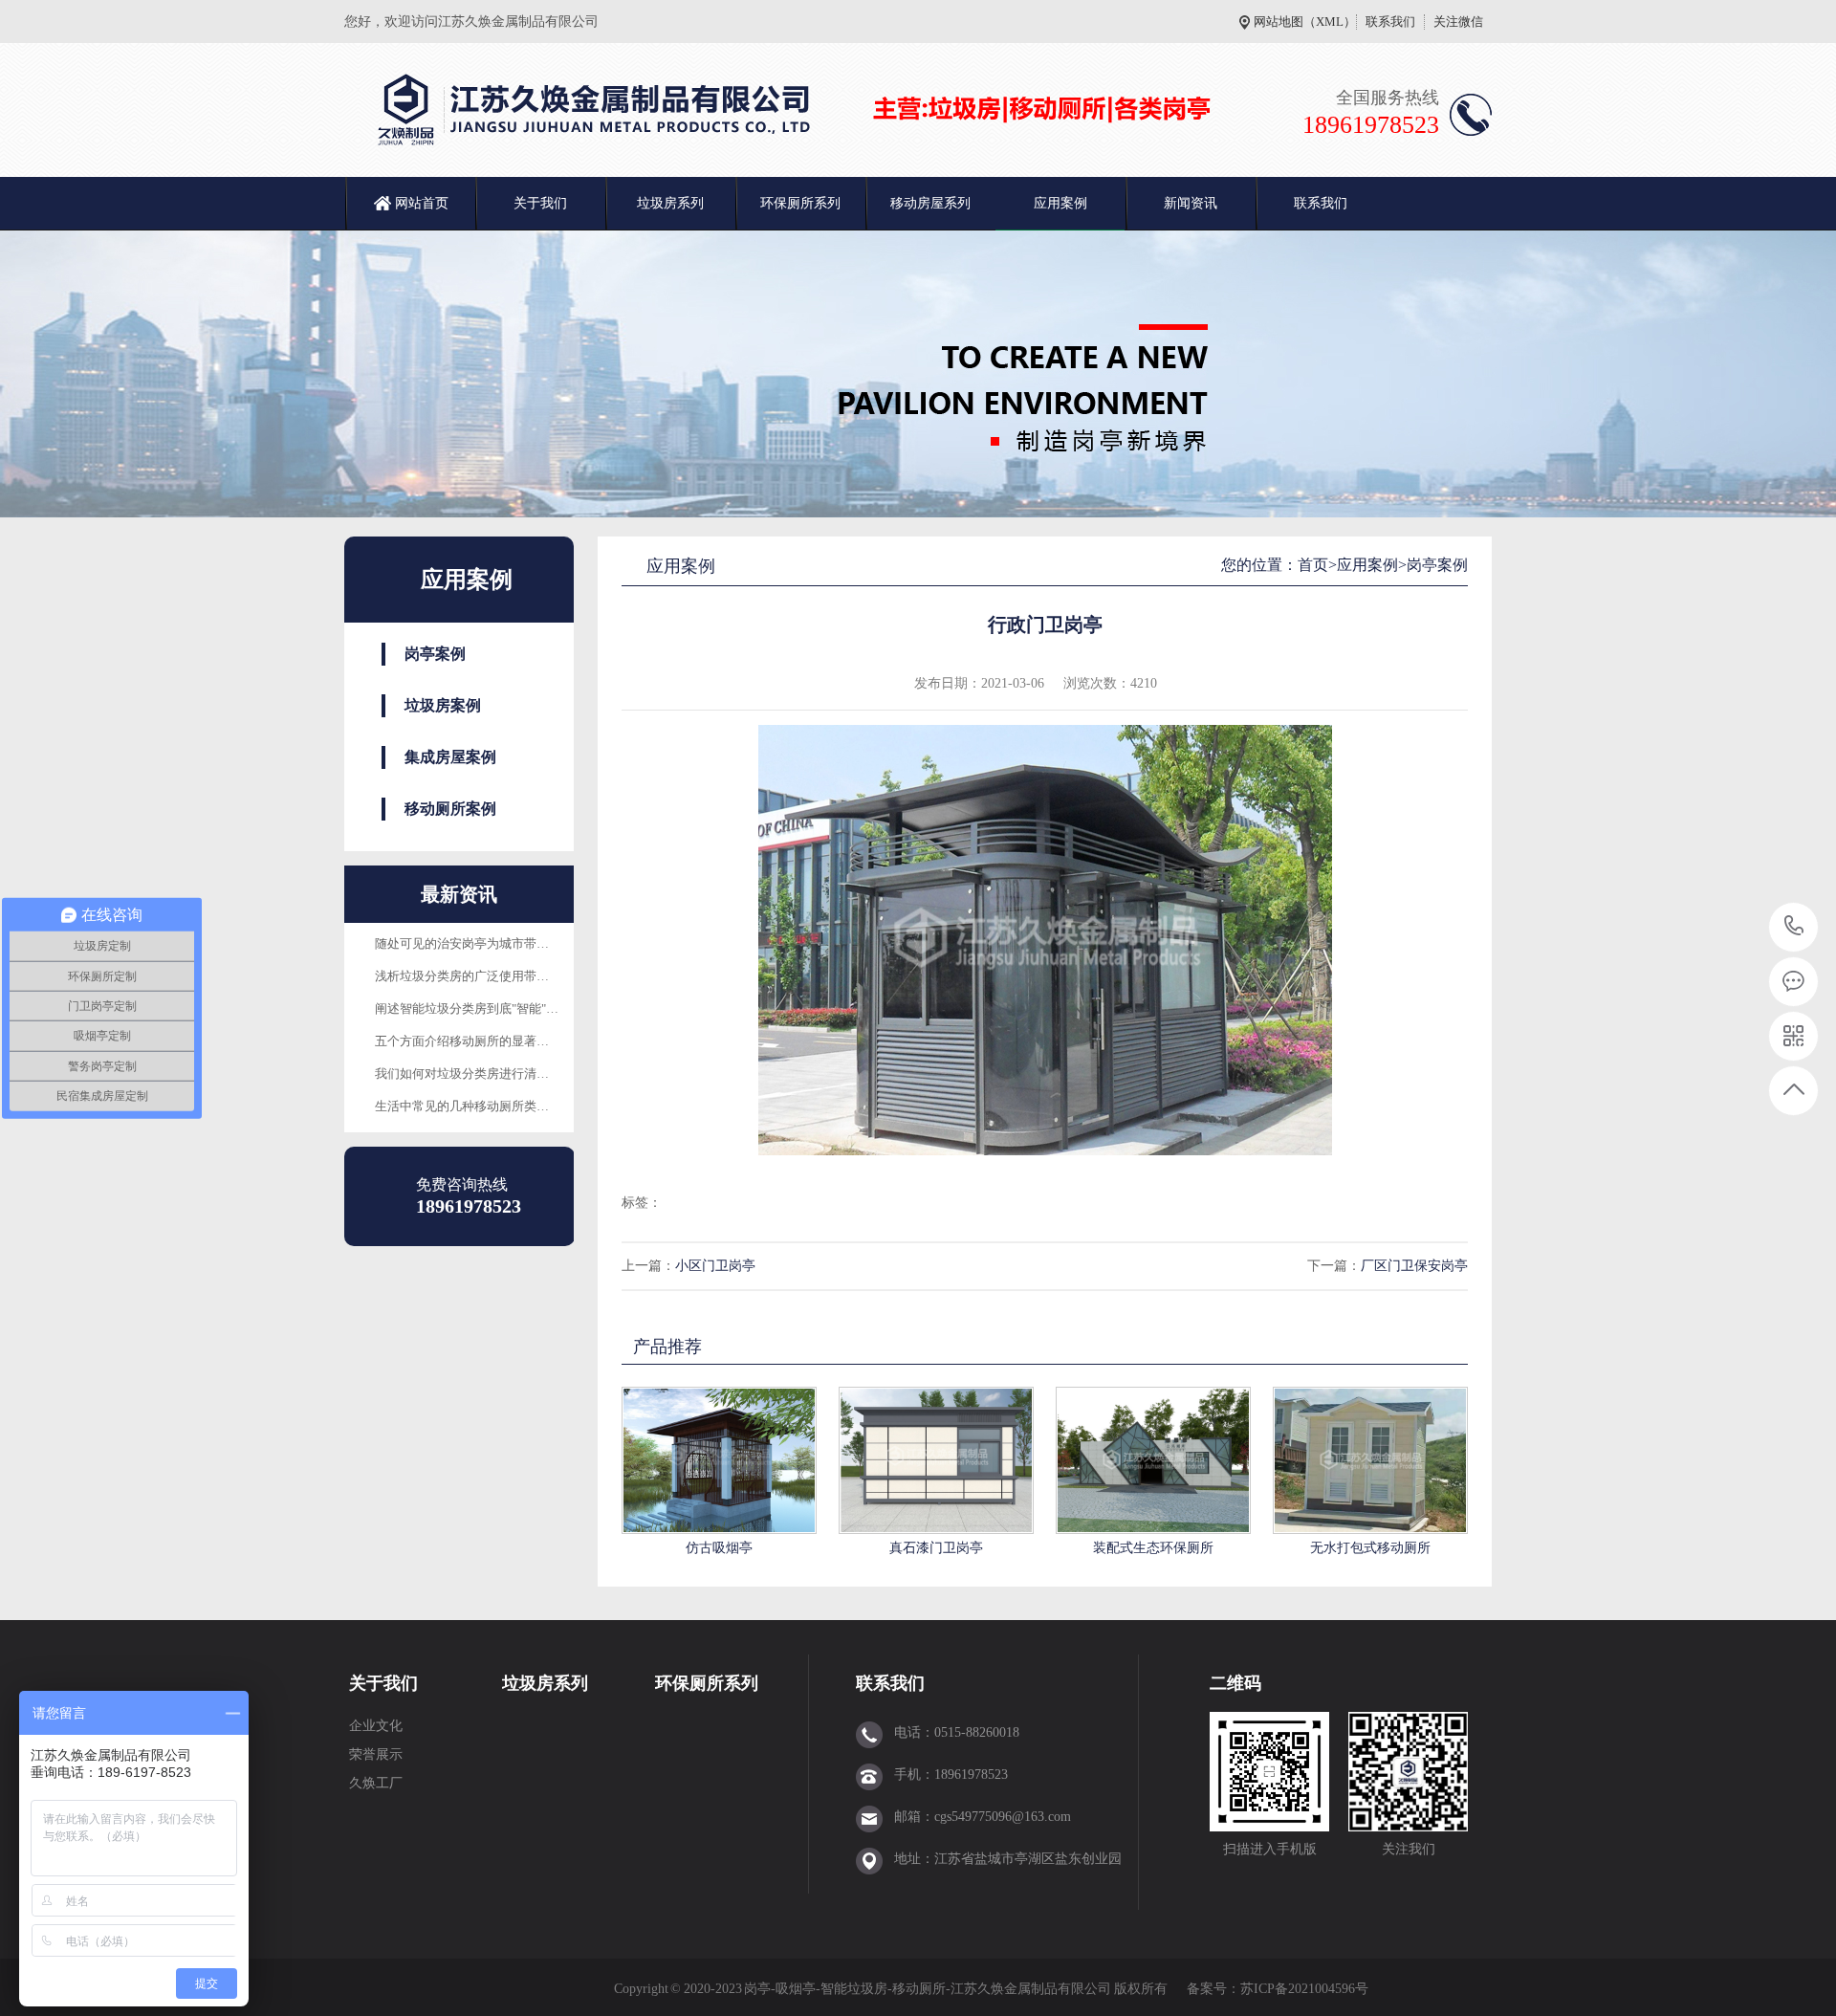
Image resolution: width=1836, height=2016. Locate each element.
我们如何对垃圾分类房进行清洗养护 (474, 1074)
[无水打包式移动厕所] (1370, 1460)
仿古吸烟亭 (719, 1548)
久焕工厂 (376, 1783)
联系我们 (1390, 22)
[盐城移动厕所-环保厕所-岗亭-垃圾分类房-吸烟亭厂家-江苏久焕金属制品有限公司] (798, 110)
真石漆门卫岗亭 (936, 1548)
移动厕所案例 (450, 809)
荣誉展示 (376, 1754)
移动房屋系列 (930, 203)
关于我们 (540, 203)
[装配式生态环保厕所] (1153, 1460)
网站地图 (1279, 22)
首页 (1313, 565)
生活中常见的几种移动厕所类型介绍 (474, 1106)
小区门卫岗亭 (715, 1266)
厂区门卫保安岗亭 (1414, 1266)
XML (1330, 22)
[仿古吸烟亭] (719, 1460)
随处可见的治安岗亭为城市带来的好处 (481, 943)
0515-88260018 (1794, 927)
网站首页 (422, 203)
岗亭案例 (435, 654)
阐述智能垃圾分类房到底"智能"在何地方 (485, 1008)
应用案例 (1060, 203)
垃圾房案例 (443, 705)
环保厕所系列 (800, 203)
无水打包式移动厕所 (1370, 1548)
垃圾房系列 (670, 203)
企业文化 (376, 1726)
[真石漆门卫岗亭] (936, 1460)
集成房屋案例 (450, 757)
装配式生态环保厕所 (1153, 1548)
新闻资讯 (1191, 203)
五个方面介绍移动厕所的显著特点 (468, 1041)
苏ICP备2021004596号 (1306, 1989)
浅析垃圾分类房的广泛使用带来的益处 (481, 976)
